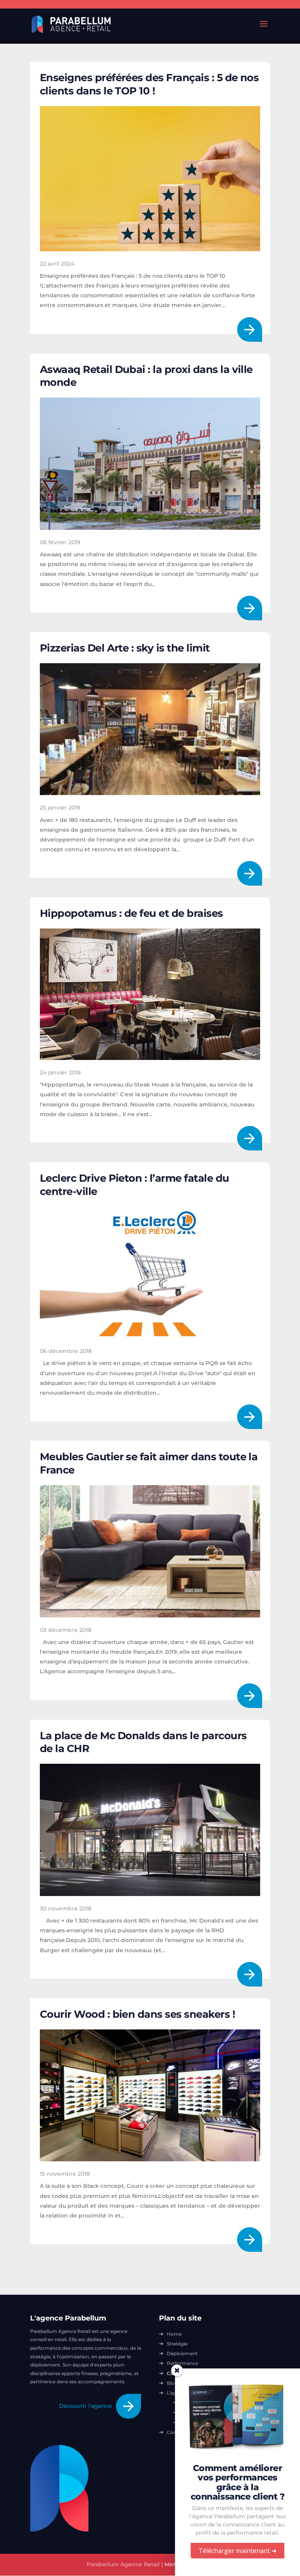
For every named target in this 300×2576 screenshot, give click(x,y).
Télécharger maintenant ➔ (237, 2551)
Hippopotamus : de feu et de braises (131, 913)
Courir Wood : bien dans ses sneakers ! (137, 2014)
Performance (182, 2363)
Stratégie (177, 2344)
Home (174, 2334)
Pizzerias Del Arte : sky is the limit (125, 648)
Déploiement (182, 2353)
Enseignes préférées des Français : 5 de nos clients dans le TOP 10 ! (149, 84)
